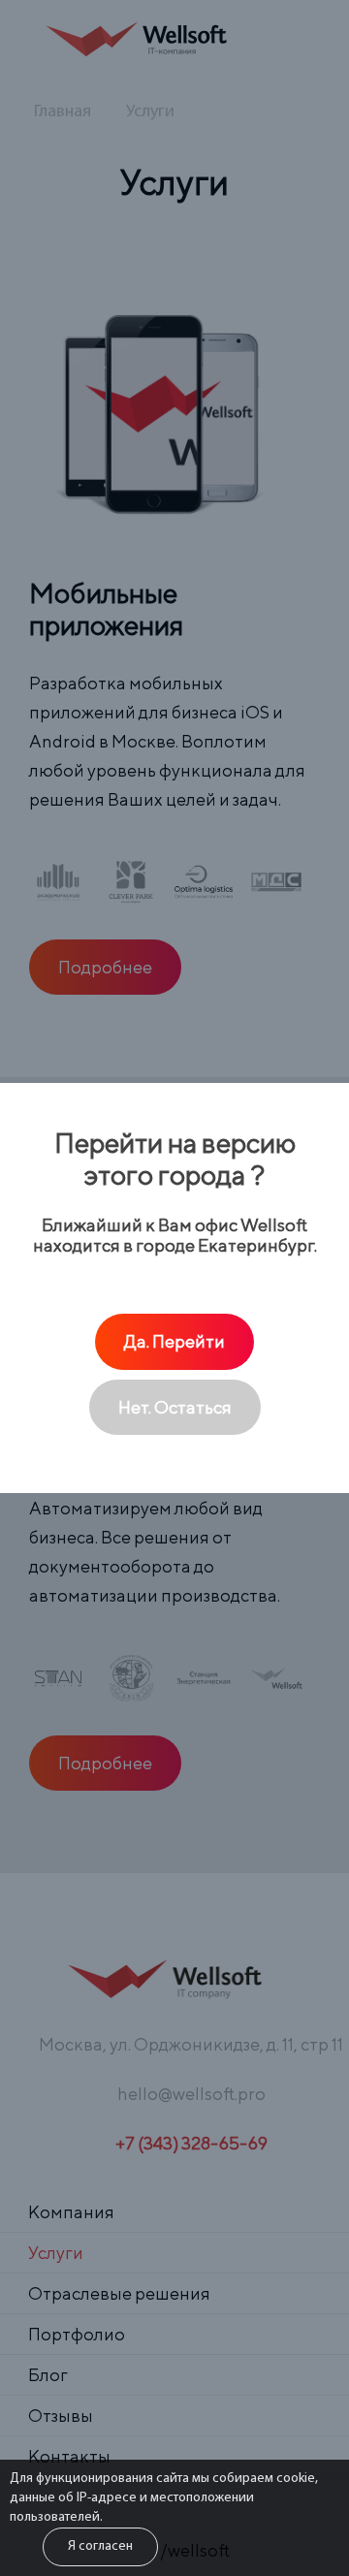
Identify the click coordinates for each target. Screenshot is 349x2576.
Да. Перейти (174, 1341)
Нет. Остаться (175, 1407)
